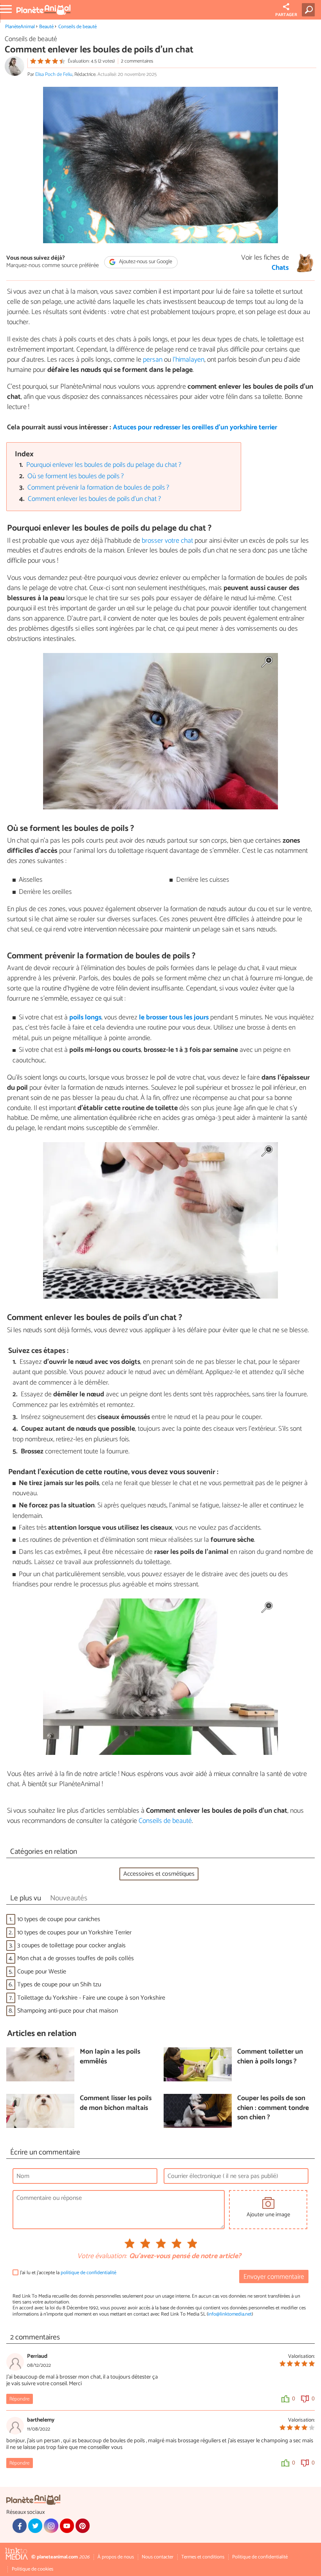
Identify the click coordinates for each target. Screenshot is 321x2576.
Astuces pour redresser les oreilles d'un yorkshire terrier (195, 428)
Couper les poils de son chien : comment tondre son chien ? (273, 2108)
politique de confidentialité (88, 2273)
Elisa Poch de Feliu (54, 74)
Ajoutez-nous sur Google (145, 262)
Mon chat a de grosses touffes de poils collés (76, 1958)
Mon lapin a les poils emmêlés (110, 2057)
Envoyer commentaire (274, 2277)
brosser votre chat (168, 541)
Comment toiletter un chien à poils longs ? (270, 2057)
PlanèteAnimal (20, 27)
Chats (280, 268)
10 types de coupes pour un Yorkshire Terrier (74, 1933)
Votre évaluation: (102, 2257)
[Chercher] (310, 10)
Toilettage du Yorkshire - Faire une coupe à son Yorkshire (91, 1998)
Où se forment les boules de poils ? (76, 476)
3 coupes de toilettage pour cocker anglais (71, 1945)
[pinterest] (83, 2526)
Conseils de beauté (78, 27)
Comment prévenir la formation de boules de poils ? (98, 488)
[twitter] (35, 2526)
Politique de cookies (32, 2569)
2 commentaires (137, 61)
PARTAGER (286, 15)
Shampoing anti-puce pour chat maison (68, 2011)
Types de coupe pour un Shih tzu (59, 1985)
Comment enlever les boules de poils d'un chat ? (94, 499)
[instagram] (51, 2526)
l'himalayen (188, 360)
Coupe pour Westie (42, 1972)
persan (153, 360)
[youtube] (67, 2526)
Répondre (19, 2399)
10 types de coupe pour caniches (59, 1919)
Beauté (46, 27)
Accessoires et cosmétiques (159, 1874)
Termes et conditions (203, 2557)
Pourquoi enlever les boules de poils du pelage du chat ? (104, 465)
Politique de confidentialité (260, 2557)
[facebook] (20, 2526)
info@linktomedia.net (230, 2314)
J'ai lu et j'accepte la (68, 2273)
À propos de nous (116, 2557)
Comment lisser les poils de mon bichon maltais (116, 2103)
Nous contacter (158, 2557)
